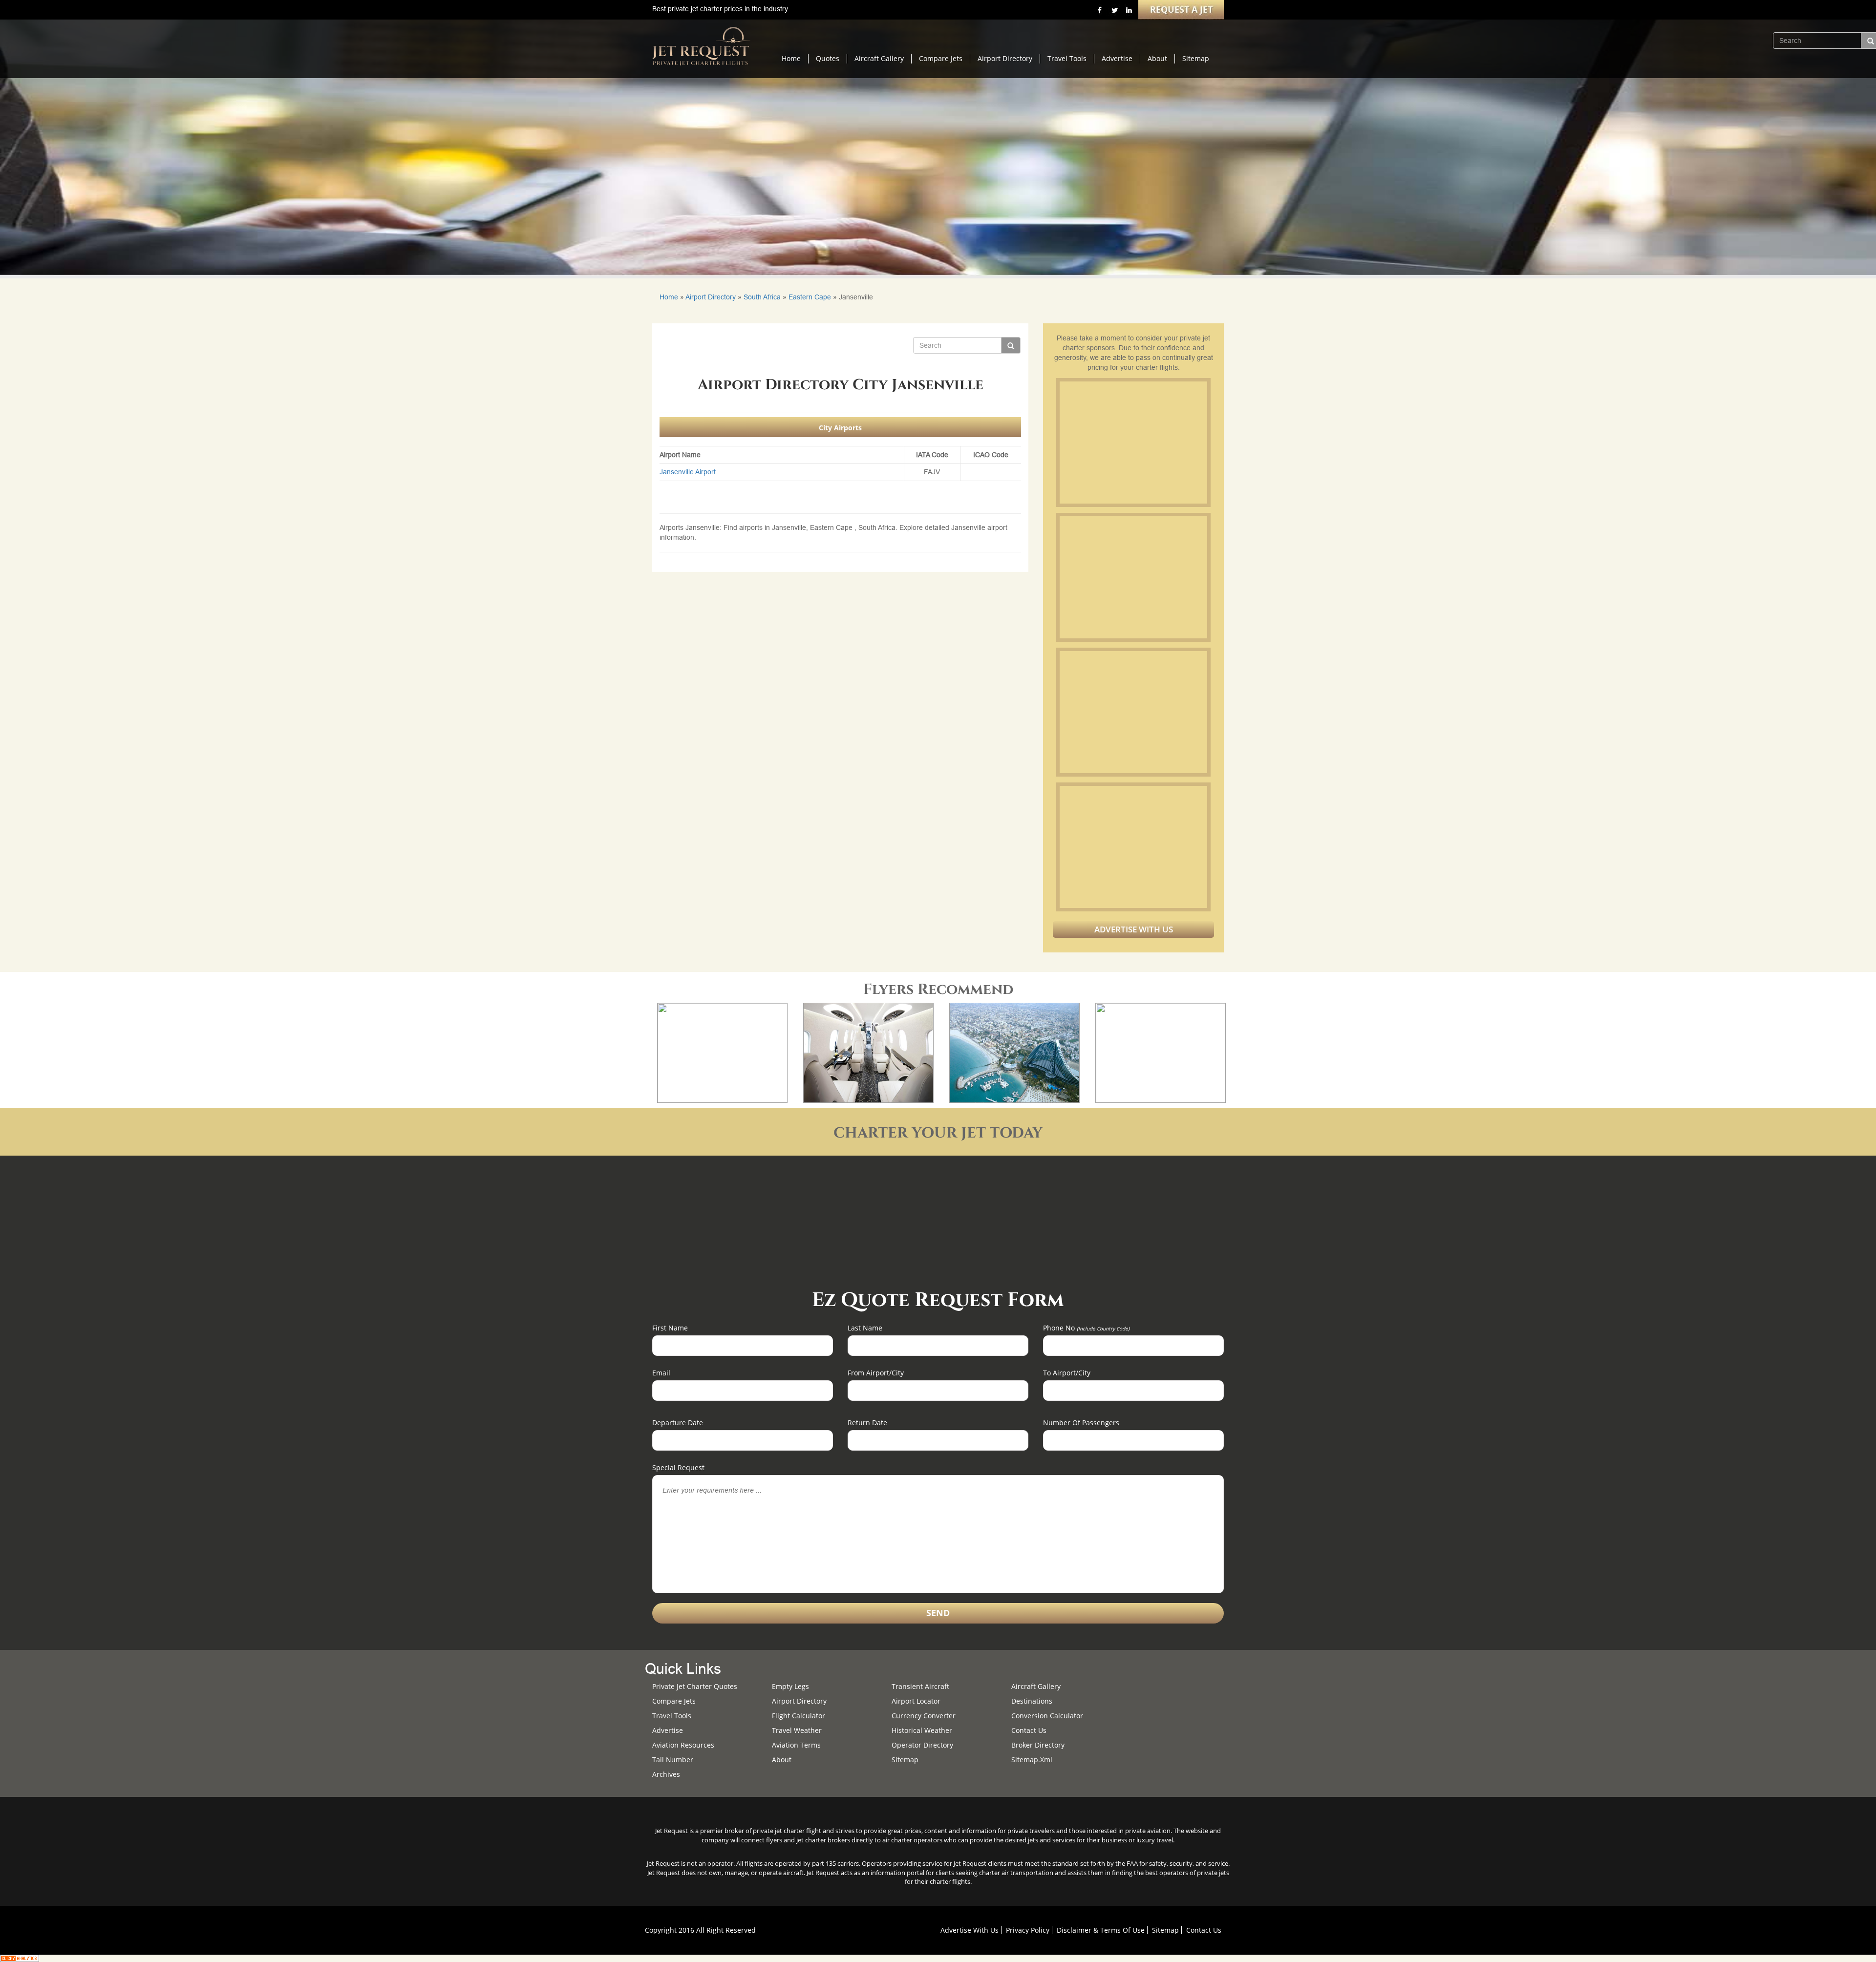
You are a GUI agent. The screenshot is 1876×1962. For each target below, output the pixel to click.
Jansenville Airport (688, 472)
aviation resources (683, 1745)
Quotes (828, 58)
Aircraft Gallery (879, 58)
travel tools (672, 1716)
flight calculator (799, 1716)
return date (867, 1423)
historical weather (922, 1730)
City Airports (840, 428)
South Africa (762, 297)
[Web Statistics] (20, 1958)
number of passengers (1081, 1423)
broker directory (1038, 1745)
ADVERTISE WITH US (1134, 929)
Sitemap (1196, 58)
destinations (1032, 1701)
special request (678, 1467)
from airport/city (876, 1373)
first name (670, 1328)
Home (791, 58)
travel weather (797, 1730)
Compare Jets (941, 58)
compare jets (674, 1701)
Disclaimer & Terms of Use (1101, 1930)
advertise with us (970, 1930)
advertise (668, 1730)
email (661, 1373)
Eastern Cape (810, 297)
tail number (673, 1760)
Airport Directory (1005, 58)
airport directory (799, 1701)
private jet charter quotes (695, 1686)
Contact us (1029, 1730)
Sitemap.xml (1032, 1760)
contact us (1204, 1930)
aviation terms (796, 1745)
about (782, 1760)
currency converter (924, 1716)
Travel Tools (1067, 58)
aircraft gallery (1036, 1686)
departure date (678, 1423)
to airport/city (1067, 1373)
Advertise (1117, 58)
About (1157, 58)
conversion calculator (1047, 1716)
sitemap (905, 1760)
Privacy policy (1028, 1930)
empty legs (790, 1686)
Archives (666, 1774)
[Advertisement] (1133, 443)
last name (865, 1328)
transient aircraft (920, 1686)
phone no (1086, 1328)
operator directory (922, 1745)
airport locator (916, 1701)
